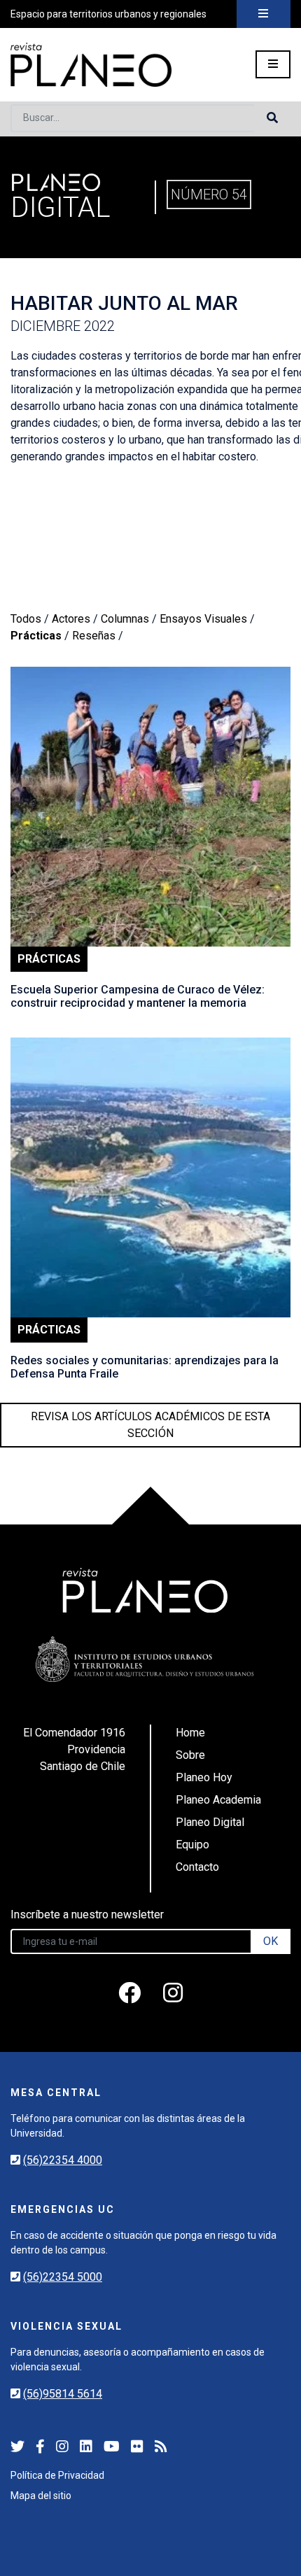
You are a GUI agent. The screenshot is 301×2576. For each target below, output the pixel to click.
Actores (71, 619)
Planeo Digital (210, 1822)
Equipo (192, 1845)
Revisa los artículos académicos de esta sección (150, 1425)
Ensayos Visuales (203, 619)
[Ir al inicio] (91, 65)
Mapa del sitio (41, 2496)
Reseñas (94, 636)
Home (190, 1733)
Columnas (125, 619)
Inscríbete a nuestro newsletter (87, 1915)
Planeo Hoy (204, 1777)
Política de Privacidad (57, 2475)
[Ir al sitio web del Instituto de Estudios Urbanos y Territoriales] (145, 1659)
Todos (26, 619)
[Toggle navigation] (264, 14)
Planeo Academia (218, 1800)
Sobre (190, 1755)
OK (271, 1941)
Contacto (197, 1867)
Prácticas (36, 636)
